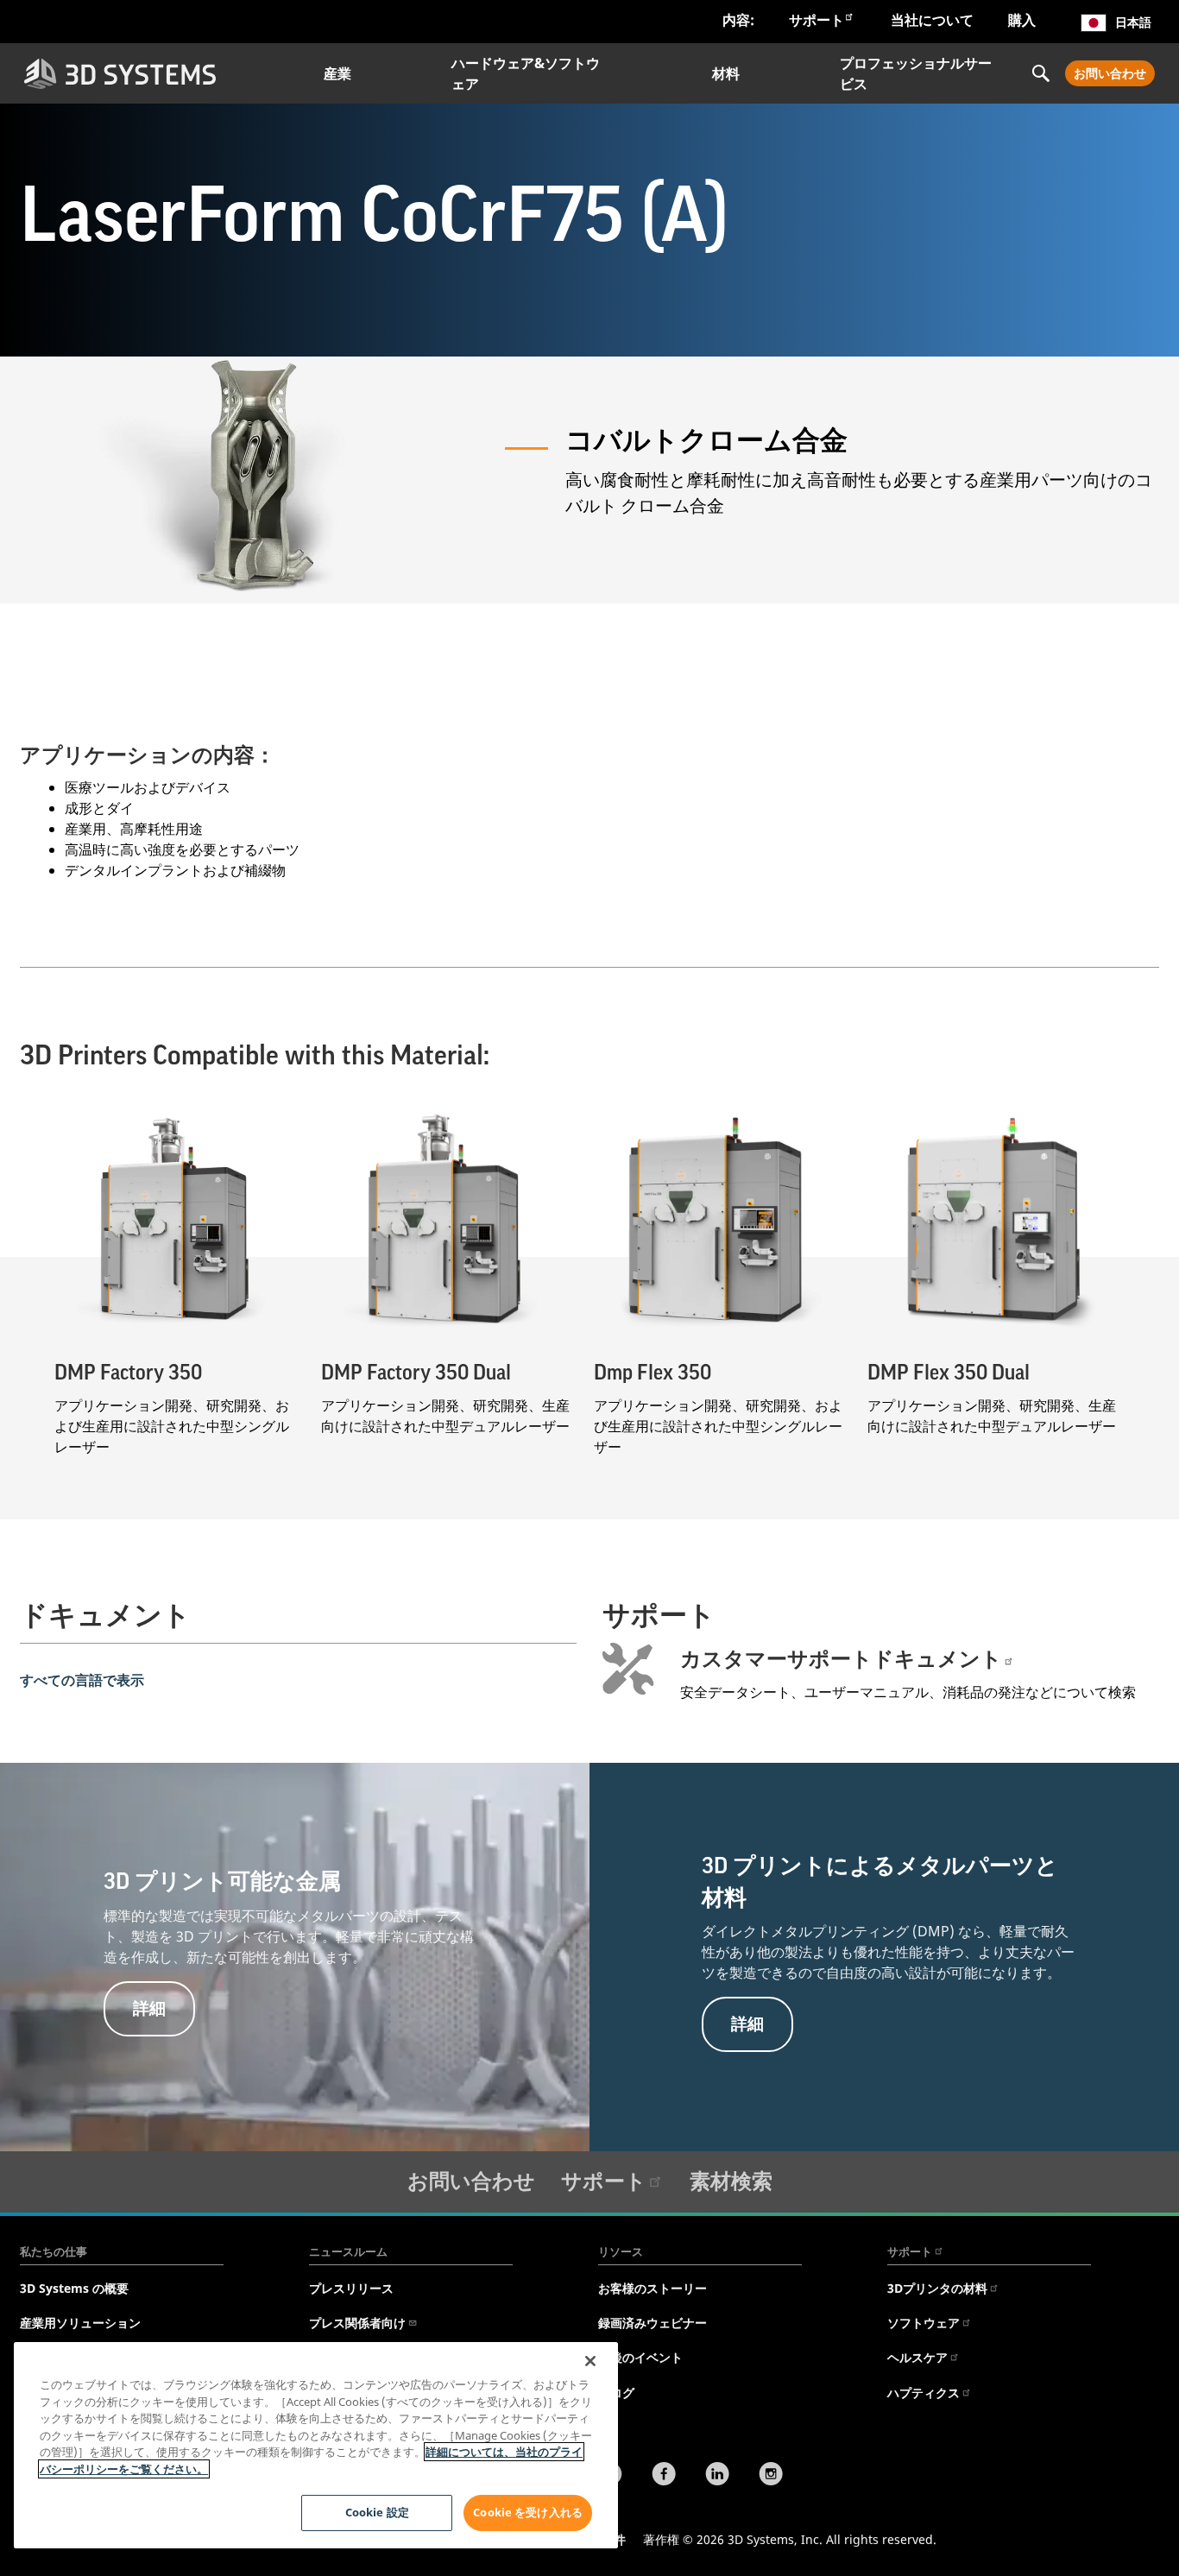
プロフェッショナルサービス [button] (916, 73)
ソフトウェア (924, 2323)
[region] (316, 2445)
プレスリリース (351, 2288)
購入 (1022, 20)
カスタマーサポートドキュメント (841, 1659)
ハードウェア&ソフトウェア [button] (526, 73)
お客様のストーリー (653, 2288)
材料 (726, 73)
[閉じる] (590, 2361)
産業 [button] (337, 73)
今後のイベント (640, 2357)
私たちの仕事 (54, 2251)
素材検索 (731, 2180)
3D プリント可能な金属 (222, 1882)
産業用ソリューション (80, 2323)
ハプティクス (924, 2393)
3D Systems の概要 (74, 2288)
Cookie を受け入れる (528, 2512)
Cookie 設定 (377, 2512)
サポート (816, 20)
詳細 (149, 2008)
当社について (932, 20)
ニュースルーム (348, 2251)
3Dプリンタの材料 (937, 2288)
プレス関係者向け (357, 2323)
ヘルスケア (917, 2357)
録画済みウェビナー (653, 2323)
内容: (738, 20)
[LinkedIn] (717, 2476)
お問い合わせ (1110, 73)
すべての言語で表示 (82, 1680)
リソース (621, 2251)
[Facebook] (664, 2476)
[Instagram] (771, 2476)
